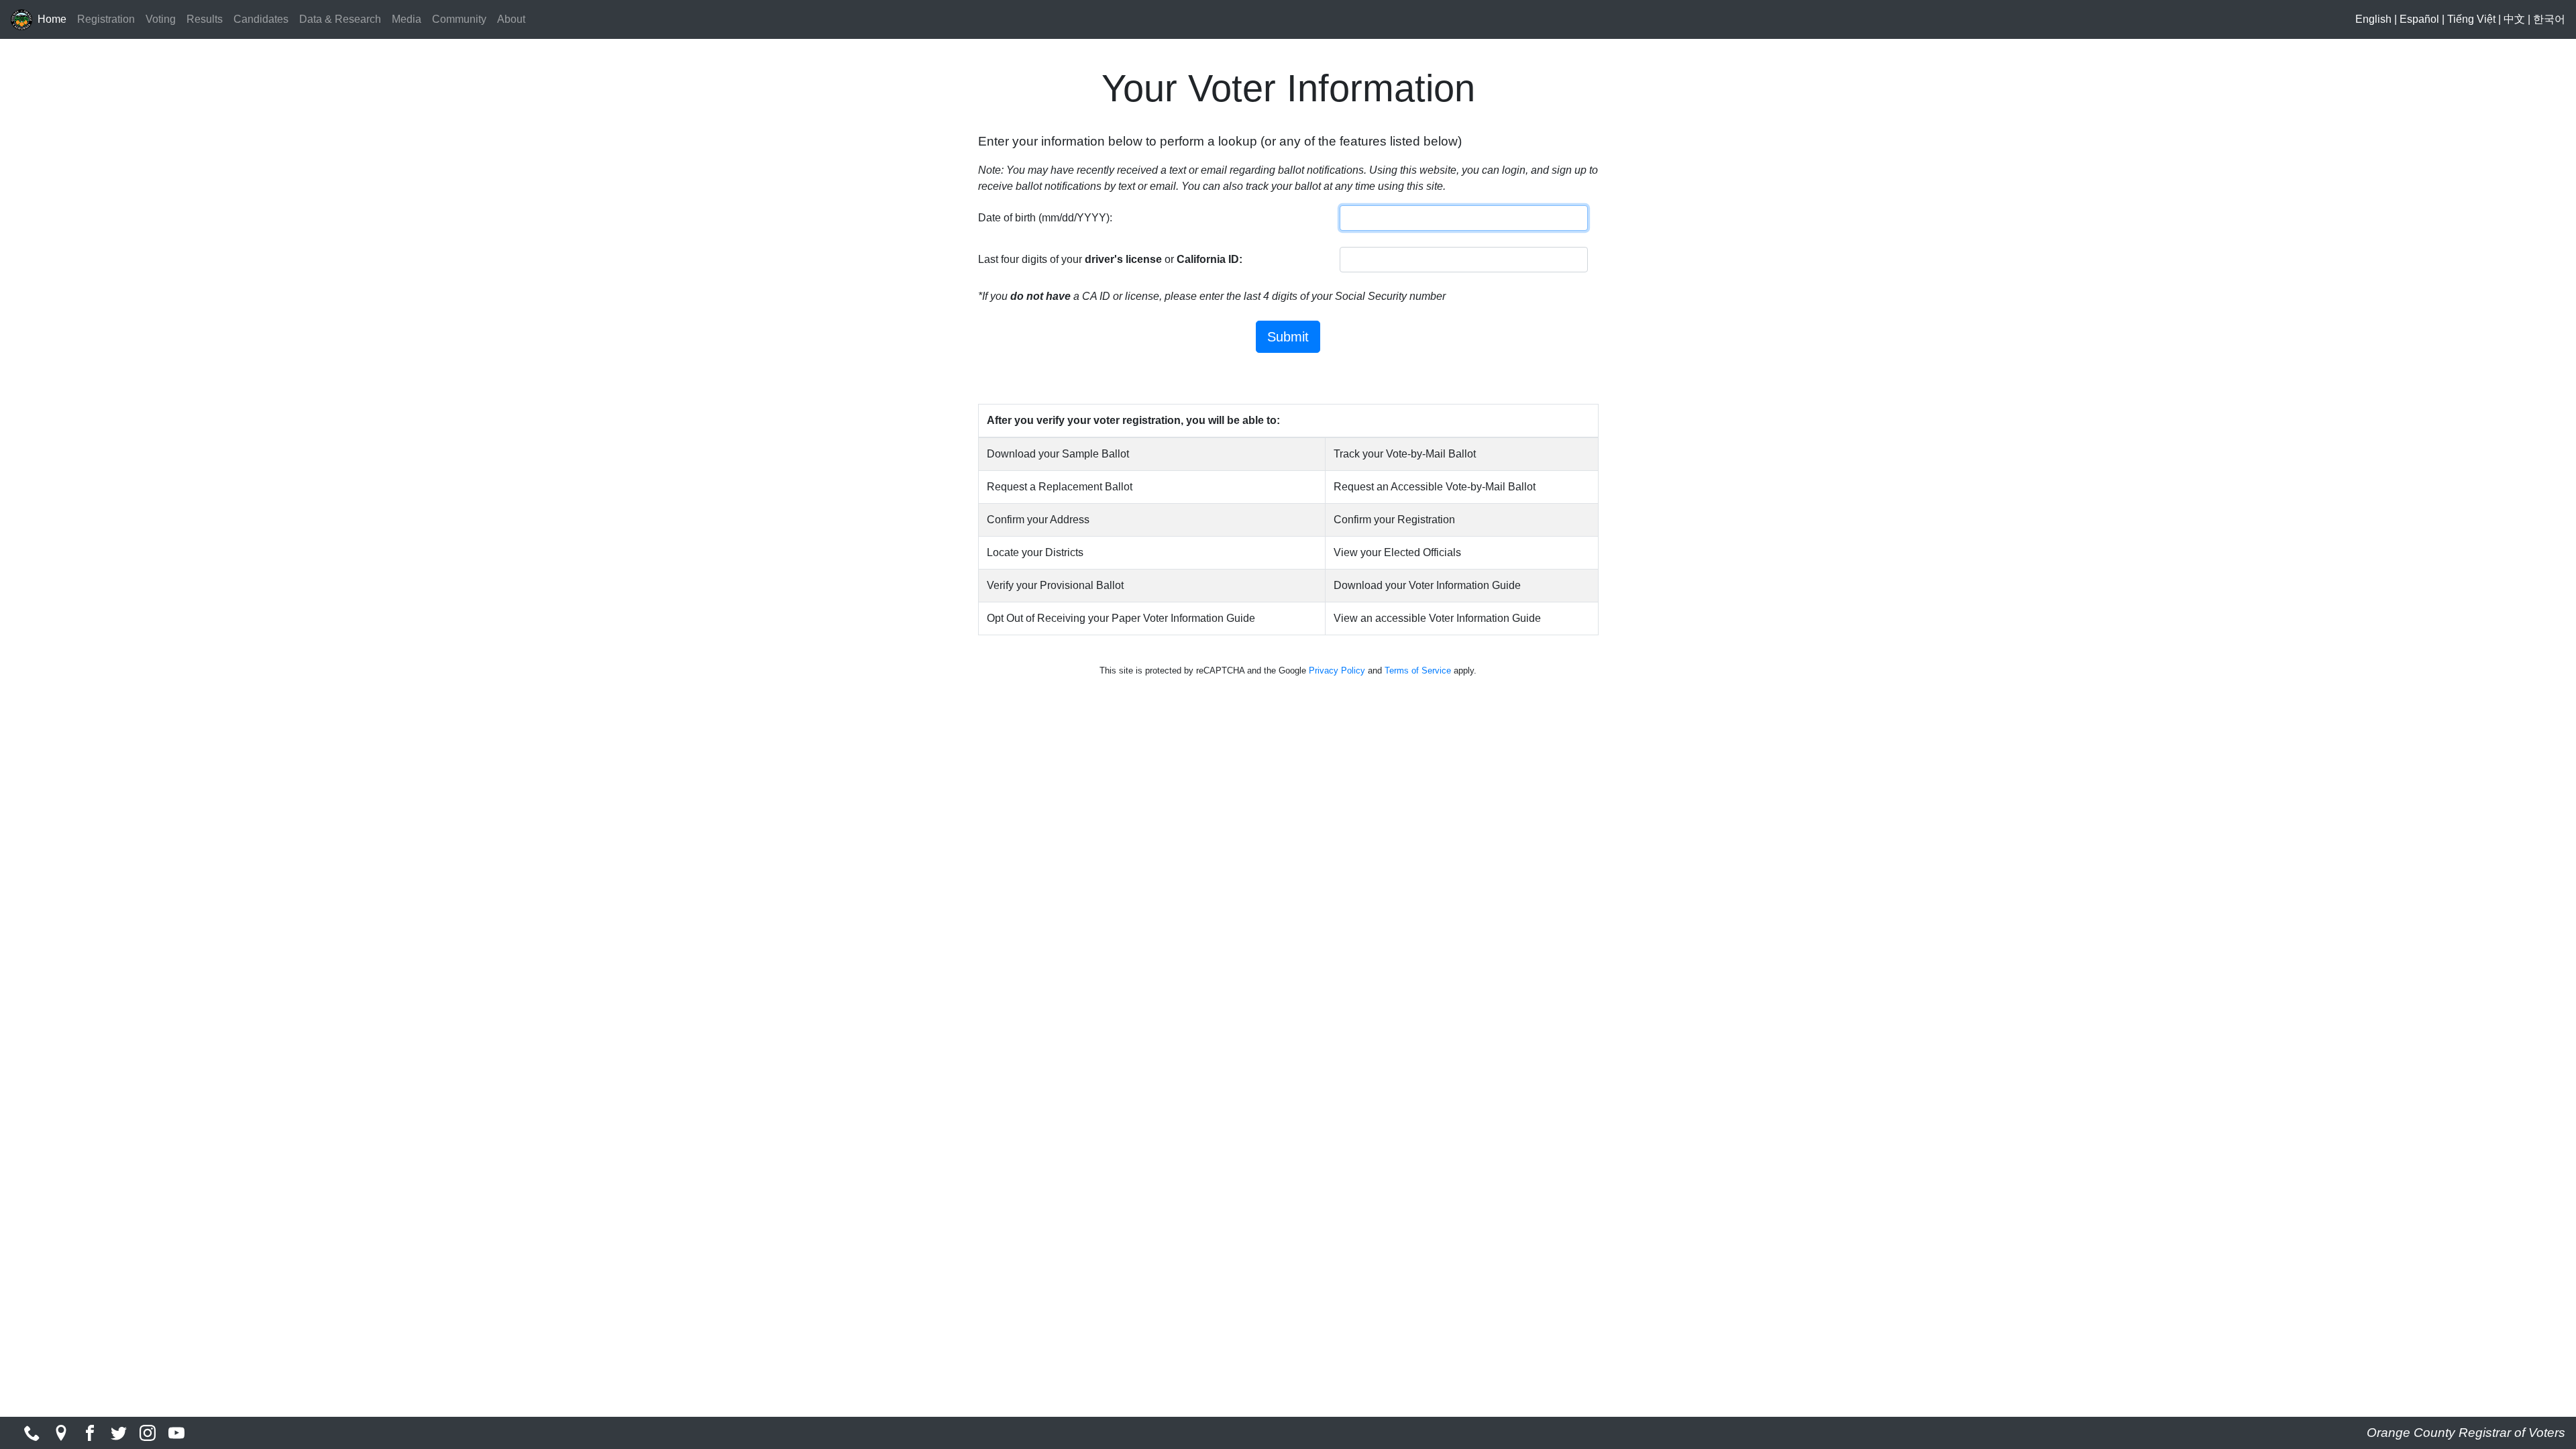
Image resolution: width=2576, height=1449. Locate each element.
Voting (161, 19)
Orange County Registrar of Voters (2466, 1433)
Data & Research (340, 19)
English (2373, 19)
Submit (1288, 337)
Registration (106, 19)
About (511, 19)
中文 (2514, 19)
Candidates (261, 19)
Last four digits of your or (1110, 259)
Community (459, 19)
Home (52, 19)
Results (205, 19)
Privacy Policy (1337, 670)
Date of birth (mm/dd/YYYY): (1045, 218)
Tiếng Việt (2471, 19)
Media (407, 19)
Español (2419, 19)
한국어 (2549, 19)
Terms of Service (1418, 670)
